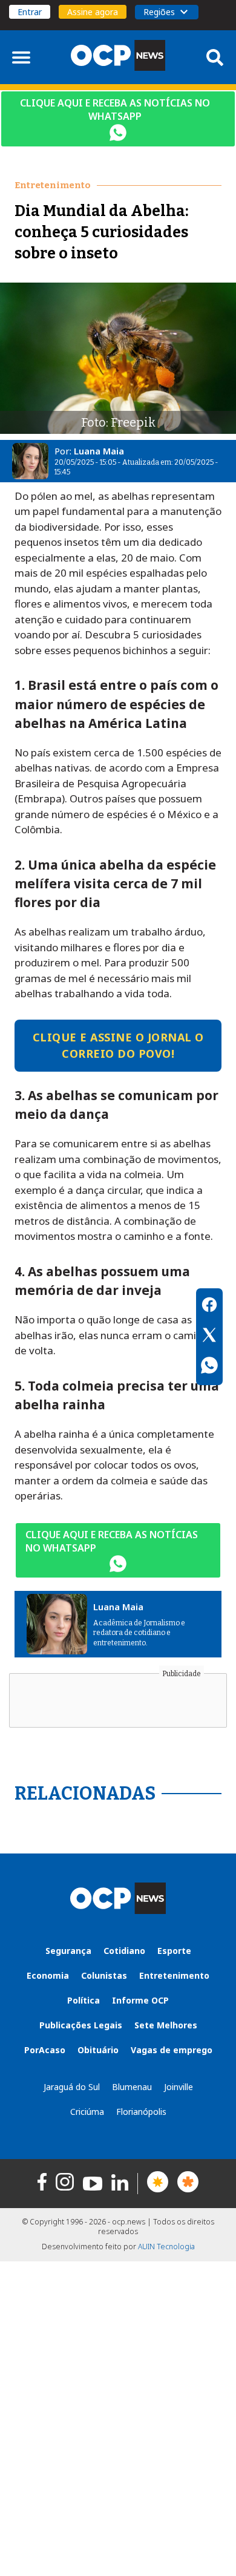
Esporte (174, 1951)
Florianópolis (141, 2112)
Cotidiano (124, 1951)
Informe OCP (140, 2000)
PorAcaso (45, 2050)
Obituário (98, 2050)
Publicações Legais (81, 2025)
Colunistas (104, 1975)
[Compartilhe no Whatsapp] (209, 1367)
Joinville (179, 2087)
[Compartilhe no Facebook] (209, 1306)
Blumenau (132, 2087)
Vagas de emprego (172, 2050)
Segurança (68, 1951)
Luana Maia (99, 451)
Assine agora (93, 12)
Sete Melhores (166, 2025)
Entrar (30, 12)
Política (84, 2000)
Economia (48, 1975)
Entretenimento (174, 1975)
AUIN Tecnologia (166, 2247)
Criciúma (87, 2112)
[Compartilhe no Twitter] (209, 1337)
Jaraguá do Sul (72, 2087)
